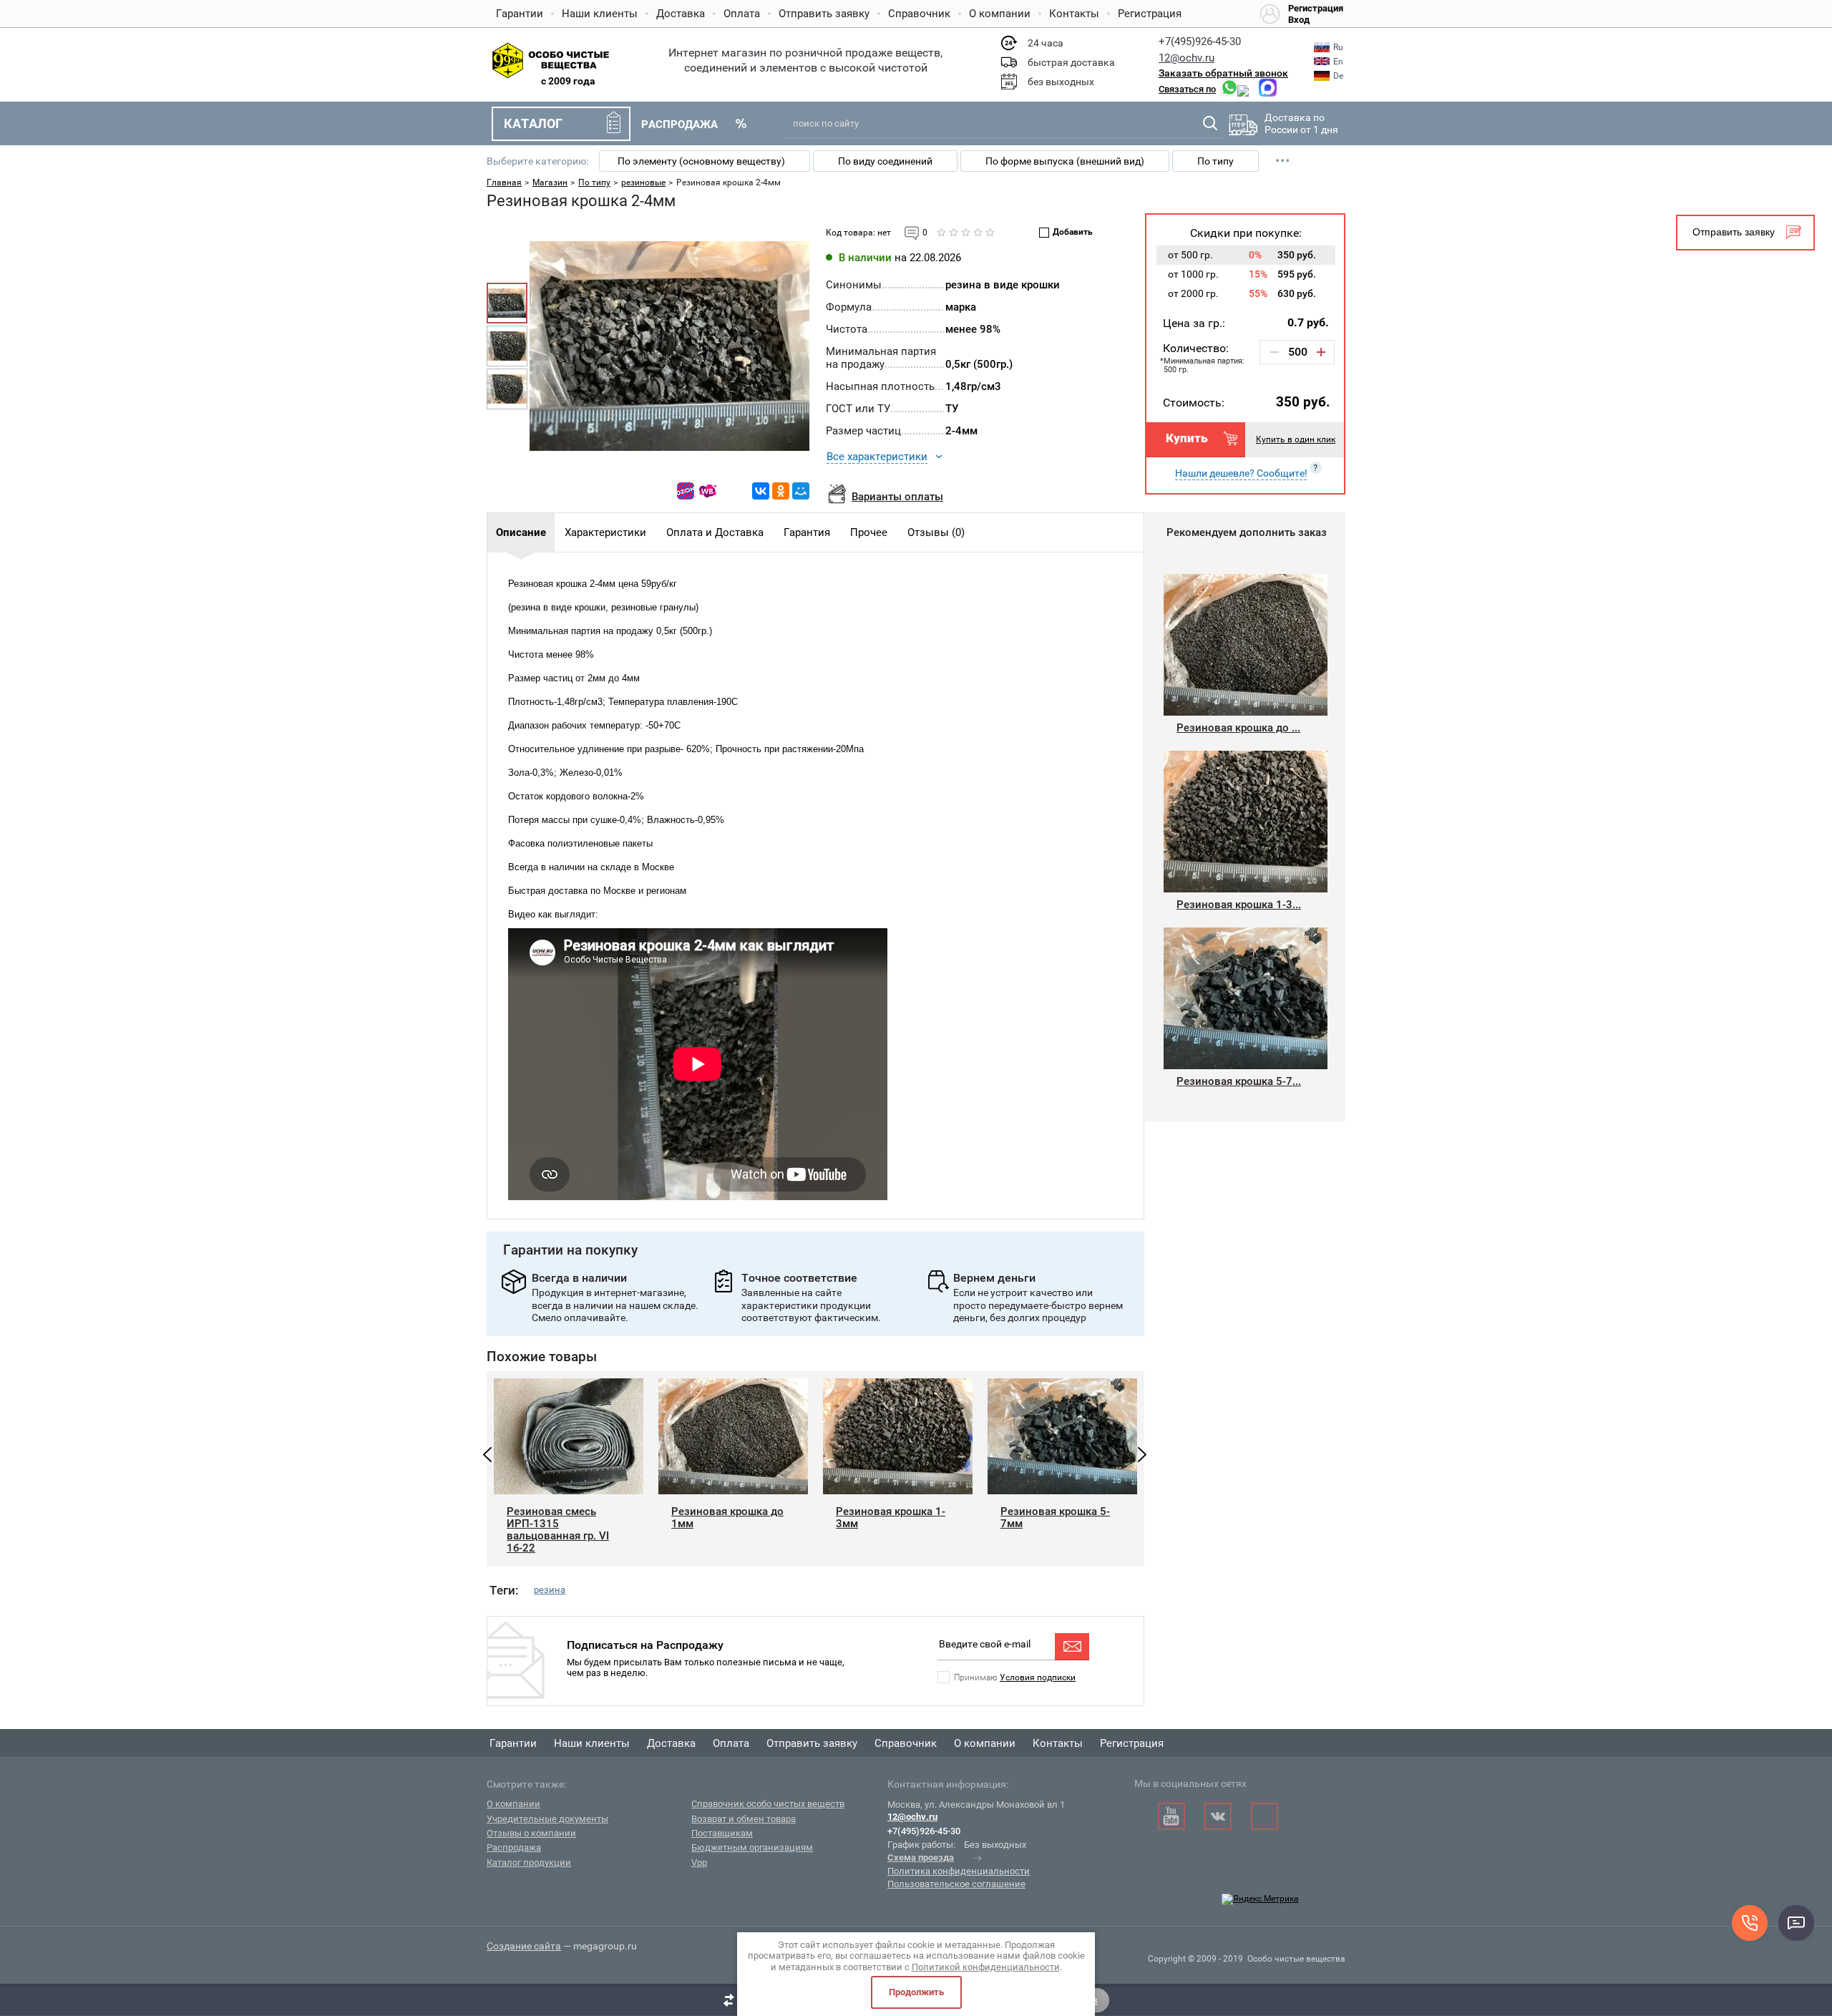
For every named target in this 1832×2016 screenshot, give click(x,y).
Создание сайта (524, 1946)
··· (1283, 161)
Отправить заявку (824, 14)
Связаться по (1187, 89)
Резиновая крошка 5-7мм (1055, 1518)
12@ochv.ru (1187, 58)
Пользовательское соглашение (956, 1884)
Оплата (742, 14)
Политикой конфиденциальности (986, 1967)
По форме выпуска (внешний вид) (1065, 161)
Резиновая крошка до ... (1238, 728)
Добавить (1073, 232)
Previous (487, 1455)
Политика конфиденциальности (959, 1871)
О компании (1000, 14)
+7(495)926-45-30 (1200, 42)
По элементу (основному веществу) (701, 161)
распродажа (679, 125)
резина (550, 1590)
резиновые (643, 182)
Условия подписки (1038, 1677)
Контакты (1074, 14)
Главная (504, 182)
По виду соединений (885, 161)
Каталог (533, 123)
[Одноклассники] (781, 491)
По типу (1215, 161)
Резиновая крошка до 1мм (727, 1518)
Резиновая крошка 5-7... (1239, 1081)
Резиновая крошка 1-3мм (891, 1518)
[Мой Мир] (801, 491)
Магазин (550, 182)
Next (1142, 1455)
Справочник (919, 14)
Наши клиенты (600, 14)
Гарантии (520, 14)
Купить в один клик (1296, 439)
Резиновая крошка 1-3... (1239, 905)
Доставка (681, 14)
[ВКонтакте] (761, 491)
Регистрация (1150, 14)
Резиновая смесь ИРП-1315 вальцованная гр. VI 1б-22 (558, 1529)
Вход (1299, 20)
